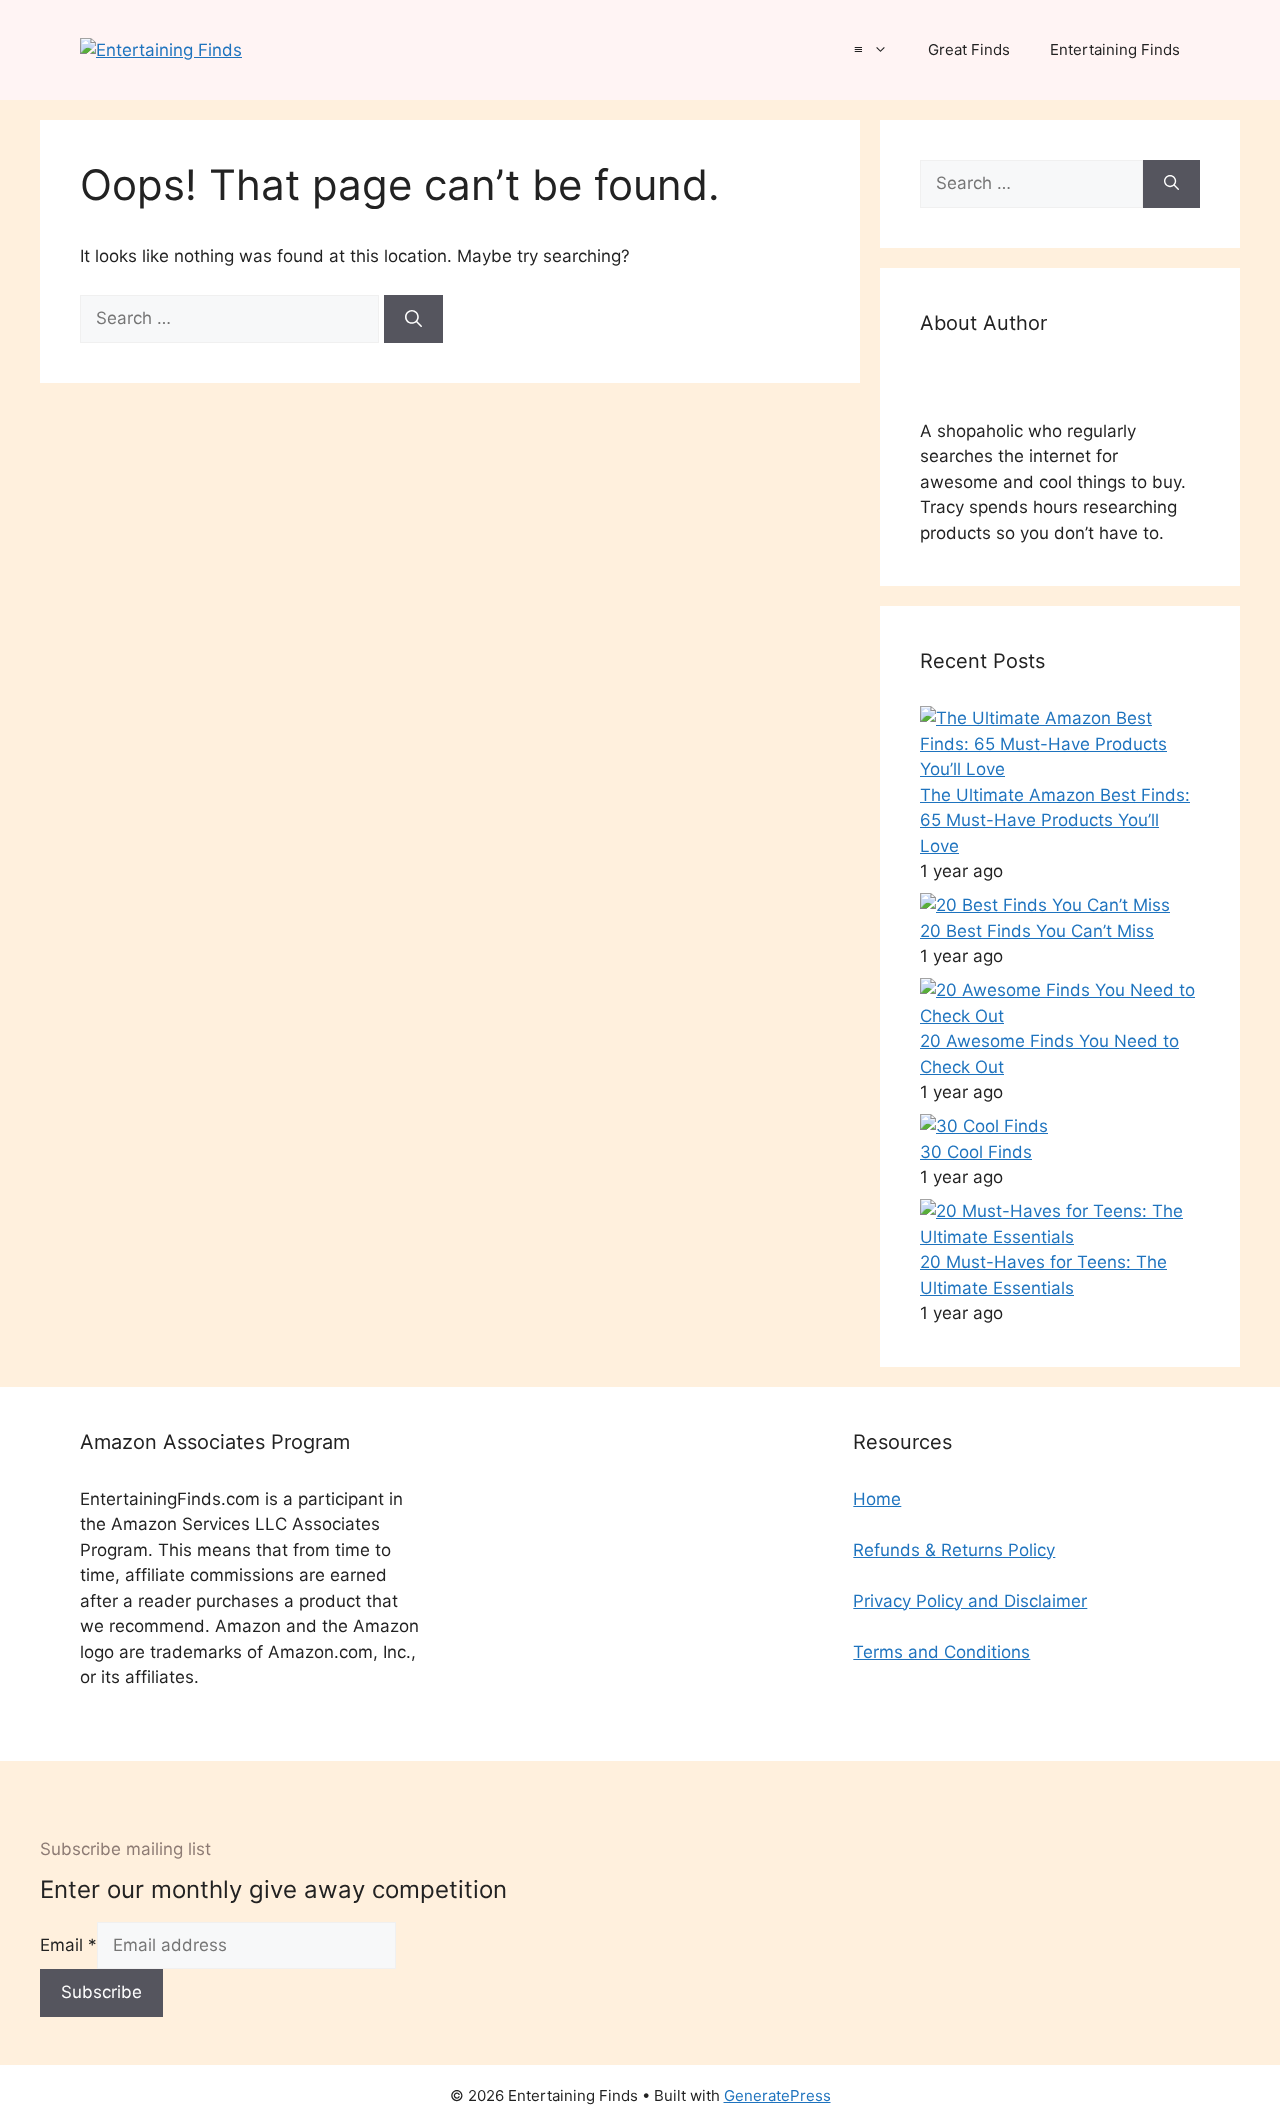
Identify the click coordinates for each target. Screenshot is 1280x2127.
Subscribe (101, 1992)
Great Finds (969, 49)
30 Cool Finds (976, 1152)
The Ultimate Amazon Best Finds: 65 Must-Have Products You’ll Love (1055, 820)
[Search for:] (232, 318)
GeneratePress (777, 2095)
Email (68, 1945)
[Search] (413, 319)
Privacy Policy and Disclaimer (970, 1601)
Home (877, 1499)
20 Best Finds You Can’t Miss (1037, 931)
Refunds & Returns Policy (954, 1550)
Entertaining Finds (1115, 49)
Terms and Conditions (941, 1652)
